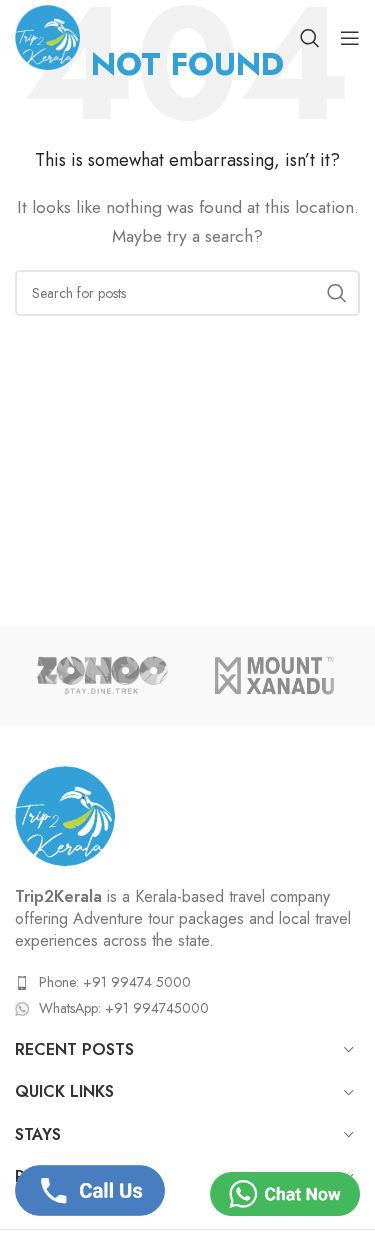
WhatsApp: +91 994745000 (124, 1008)
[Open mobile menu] (350, 38)
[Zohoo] (101, 676)
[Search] (310, 38)
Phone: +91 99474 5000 (115, 982)
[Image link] (65, 813)
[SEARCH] (337, 293)
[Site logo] (47, 35)
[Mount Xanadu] (274, 676)
